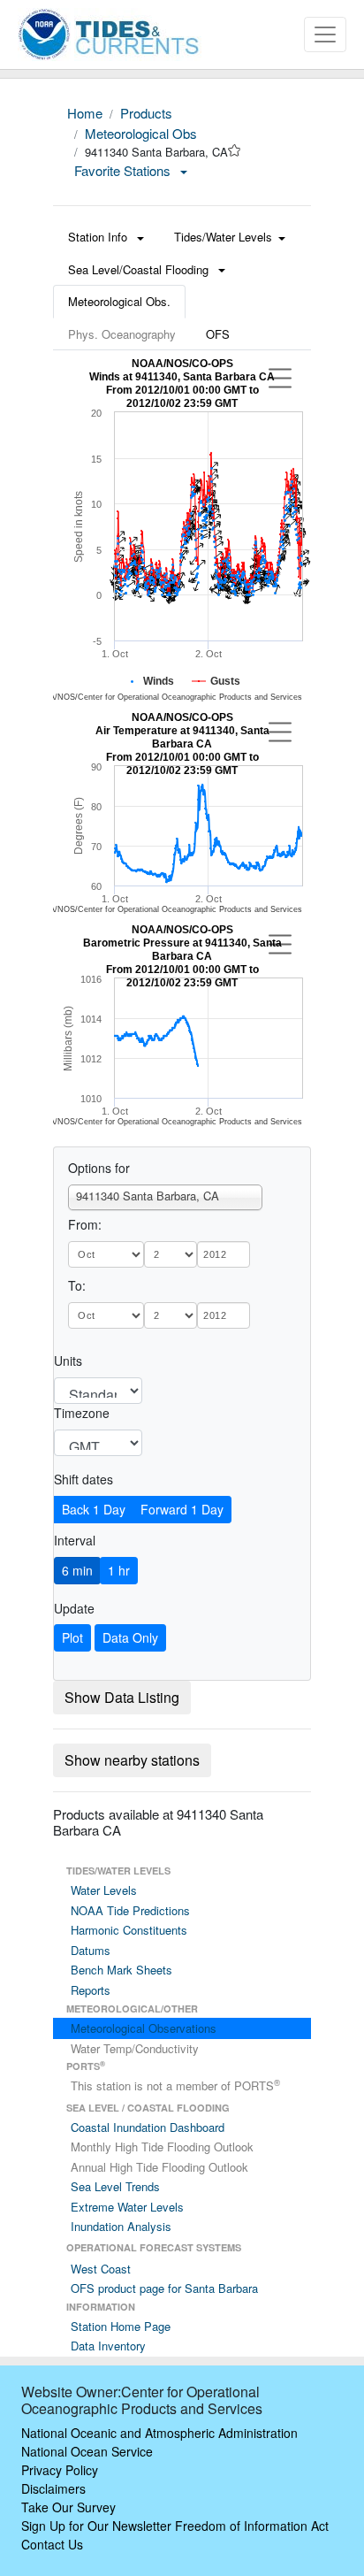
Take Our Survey (68, 2507)
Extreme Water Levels (127, 2207)
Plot (72, 1637)
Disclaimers (53, 2488)
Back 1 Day (94, 1509)
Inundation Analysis (121, 2226)
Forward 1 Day (182, 1509)
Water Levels (104, 1890)
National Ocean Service (87, 2451)
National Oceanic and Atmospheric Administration (159, 2433)
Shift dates (83, 1479)
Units (68, 1361)
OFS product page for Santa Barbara (164, 2288)
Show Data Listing (122, 1697)
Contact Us (52, 2544)
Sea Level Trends (115, 2186)
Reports (91, 1990)
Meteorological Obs (141, 133)
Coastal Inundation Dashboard (148, 2127)
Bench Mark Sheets (121, 1970)
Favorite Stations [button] (124, 170)
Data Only (130, 1637)
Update (74, 1608)
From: (85, 1224)
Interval (75, 1540)
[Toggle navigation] (325, 34)
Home (85, 113)
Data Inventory (108, 2346)
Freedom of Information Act (252, 2526)
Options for (99, 1168)
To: (77, 1285)
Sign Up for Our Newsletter (96, 2526)
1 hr (119, 1570)
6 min (77, 1570)
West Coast (101, 2269)
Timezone (82, 1413)
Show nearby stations (132, 1760)
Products (146, 113)
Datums (91, 1950)
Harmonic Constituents (129, 1930)
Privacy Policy (60, 2470)
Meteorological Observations (144, 2028)
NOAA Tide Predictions (130, 1910)
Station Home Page (121, 2326)
